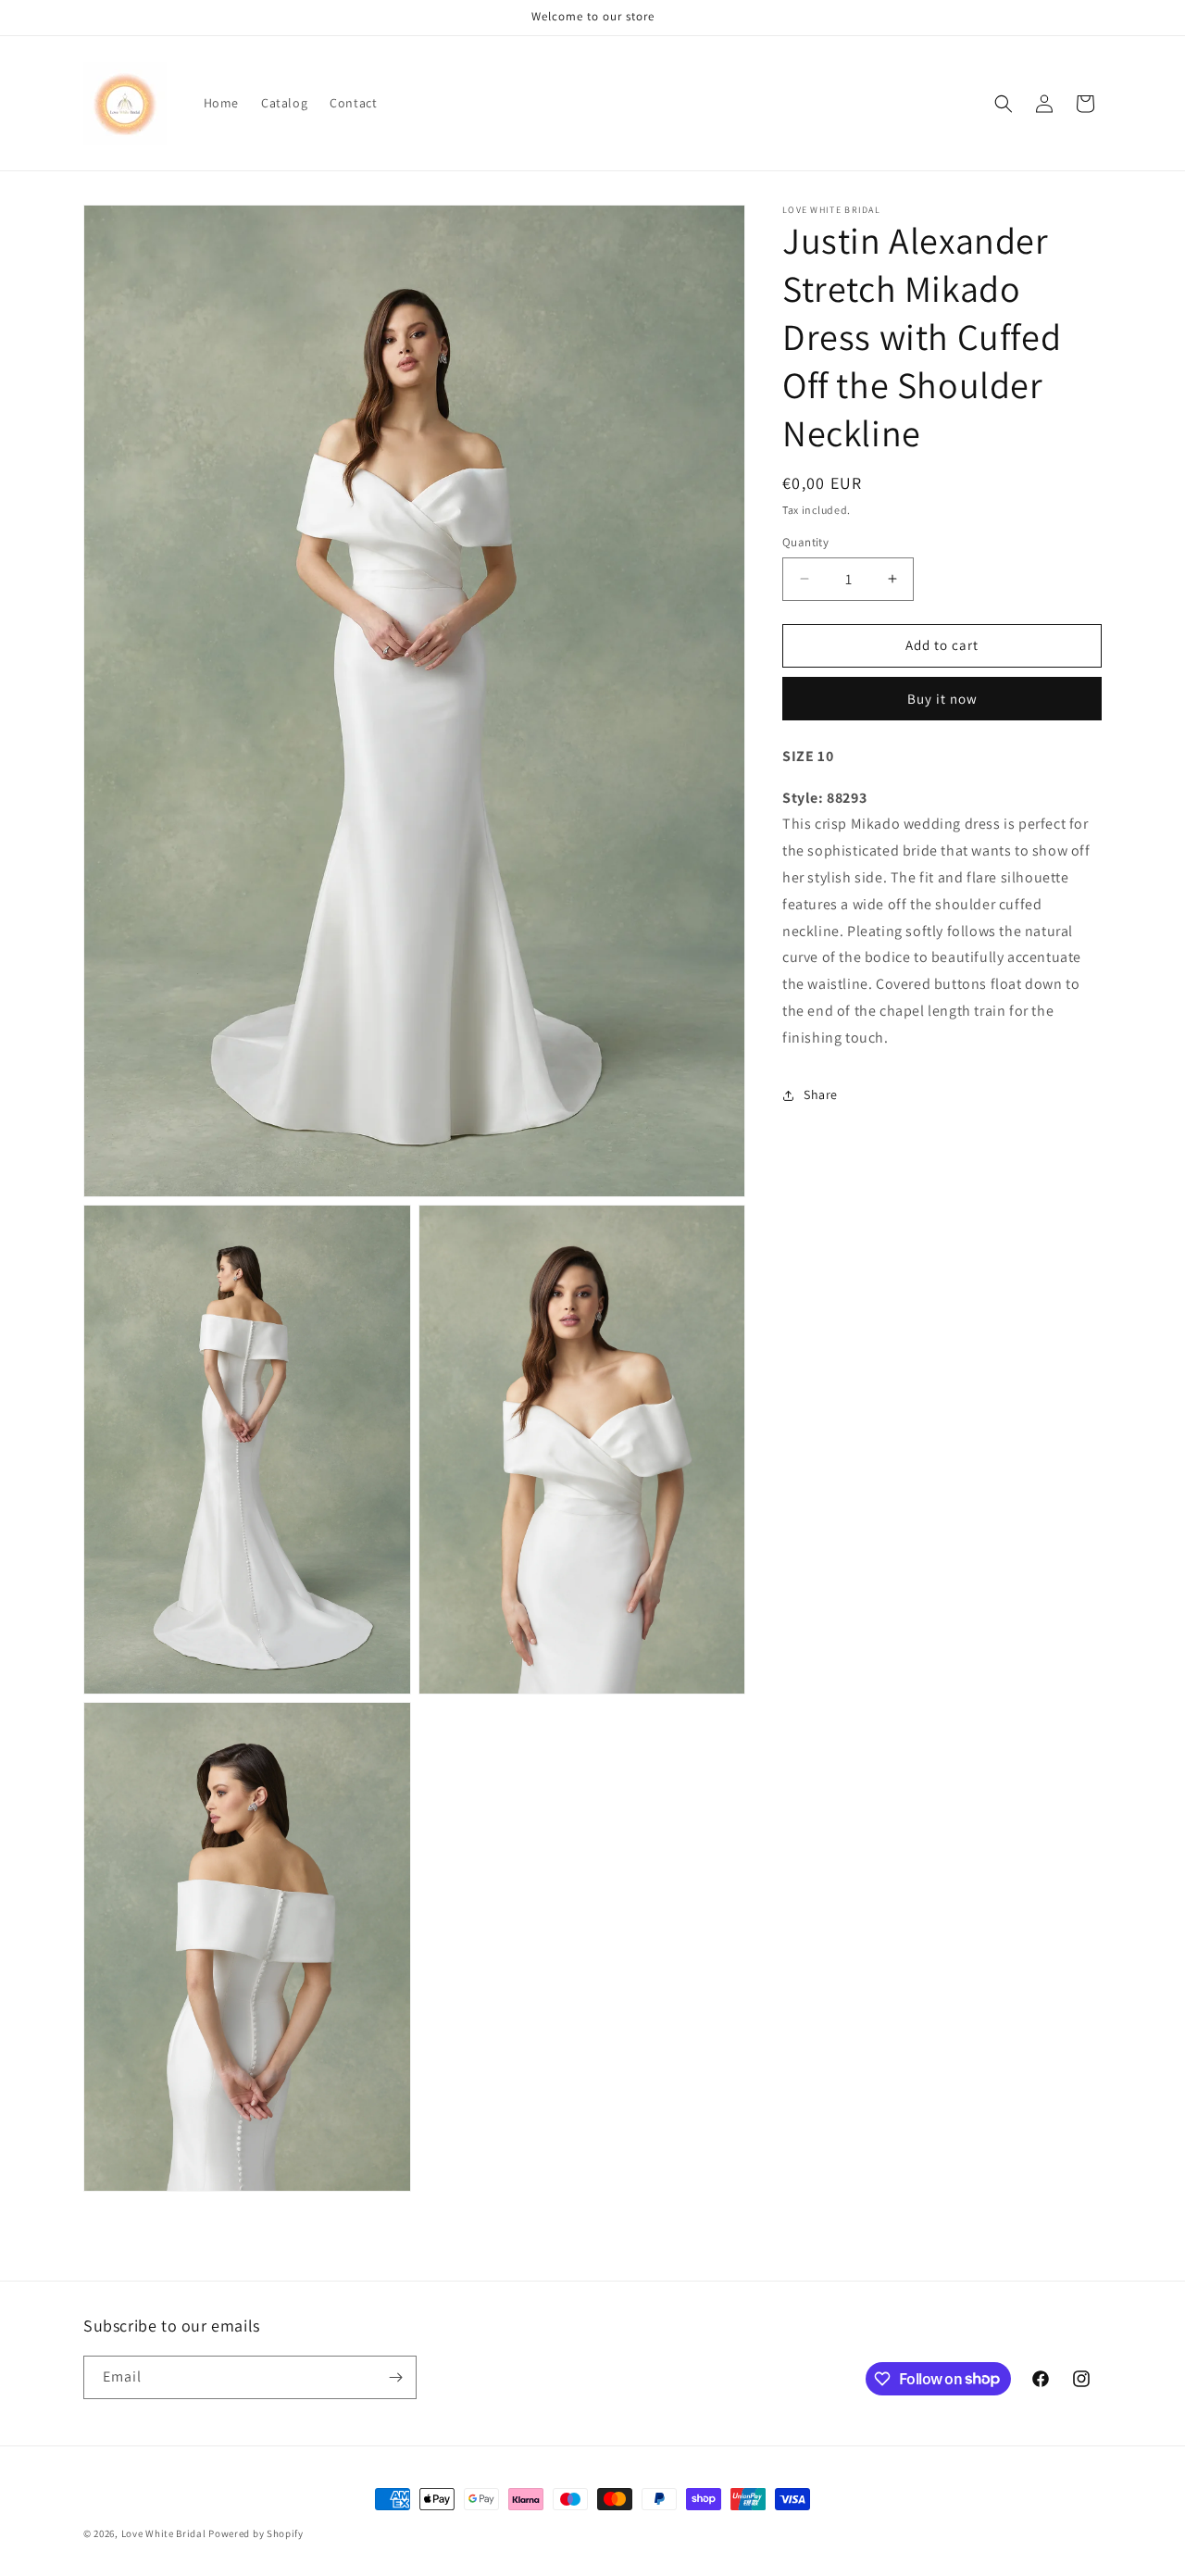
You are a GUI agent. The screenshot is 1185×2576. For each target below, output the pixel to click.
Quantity (805, 542)
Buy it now (942, 699)
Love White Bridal (164, 2533)
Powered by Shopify (256, 2533)
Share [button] (821, 1094)
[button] (1004, 104)
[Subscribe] (395, 2377)
